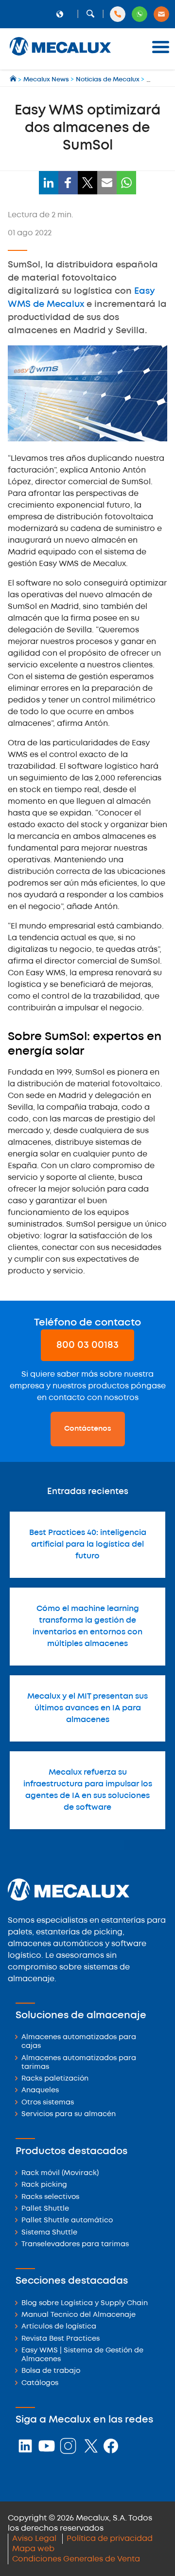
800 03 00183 (87, 1345)
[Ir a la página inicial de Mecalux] (14, 80)
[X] (87, 183)
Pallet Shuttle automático (67, 2221)
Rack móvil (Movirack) (60, 2173)
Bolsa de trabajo (51, 2371)
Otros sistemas (48, 2103)
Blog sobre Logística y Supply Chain (85, 2303)
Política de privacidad (110, 2539)
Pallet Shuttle (45, 2209)
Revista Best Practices (61, 2339)
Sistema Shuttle (49, 2233)
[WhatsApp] (126, 183)
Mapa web (33, 2549)
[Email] (107, 183)
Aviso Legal (34, 2539)
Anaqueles (40, 2091)
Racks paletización (55, 2079)
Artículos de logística (59, 2327)
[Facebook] (68, 183)
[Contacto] (161, 14)
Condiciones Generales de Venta (76, 2559)
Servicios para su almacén (69, 2114)
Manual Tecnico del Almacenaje (79, 2315)
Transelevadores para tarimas (75, 2245)
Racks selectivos (50, 2197)
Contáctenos (88, 1429)
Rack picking (44, 2185)
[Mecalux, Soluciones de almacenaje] (60, 56)
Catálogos (40, 2383)
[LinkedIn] (49, 183)
